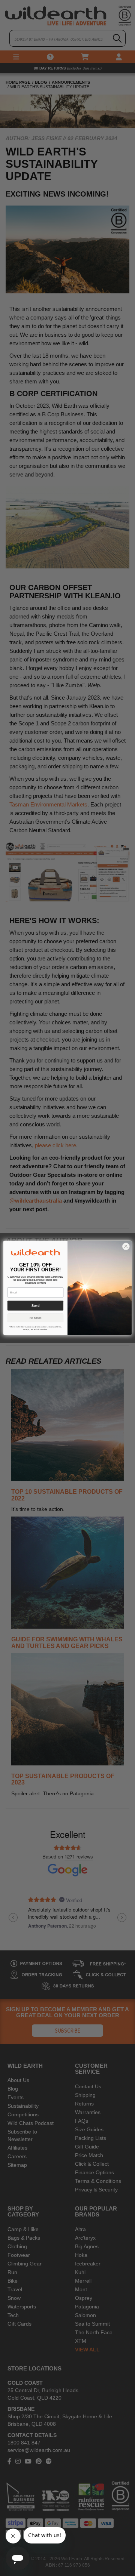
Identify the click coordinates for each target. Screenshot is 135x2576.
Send (35, 1306)
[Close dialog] (126, 1247)
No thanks (36, 1318)
